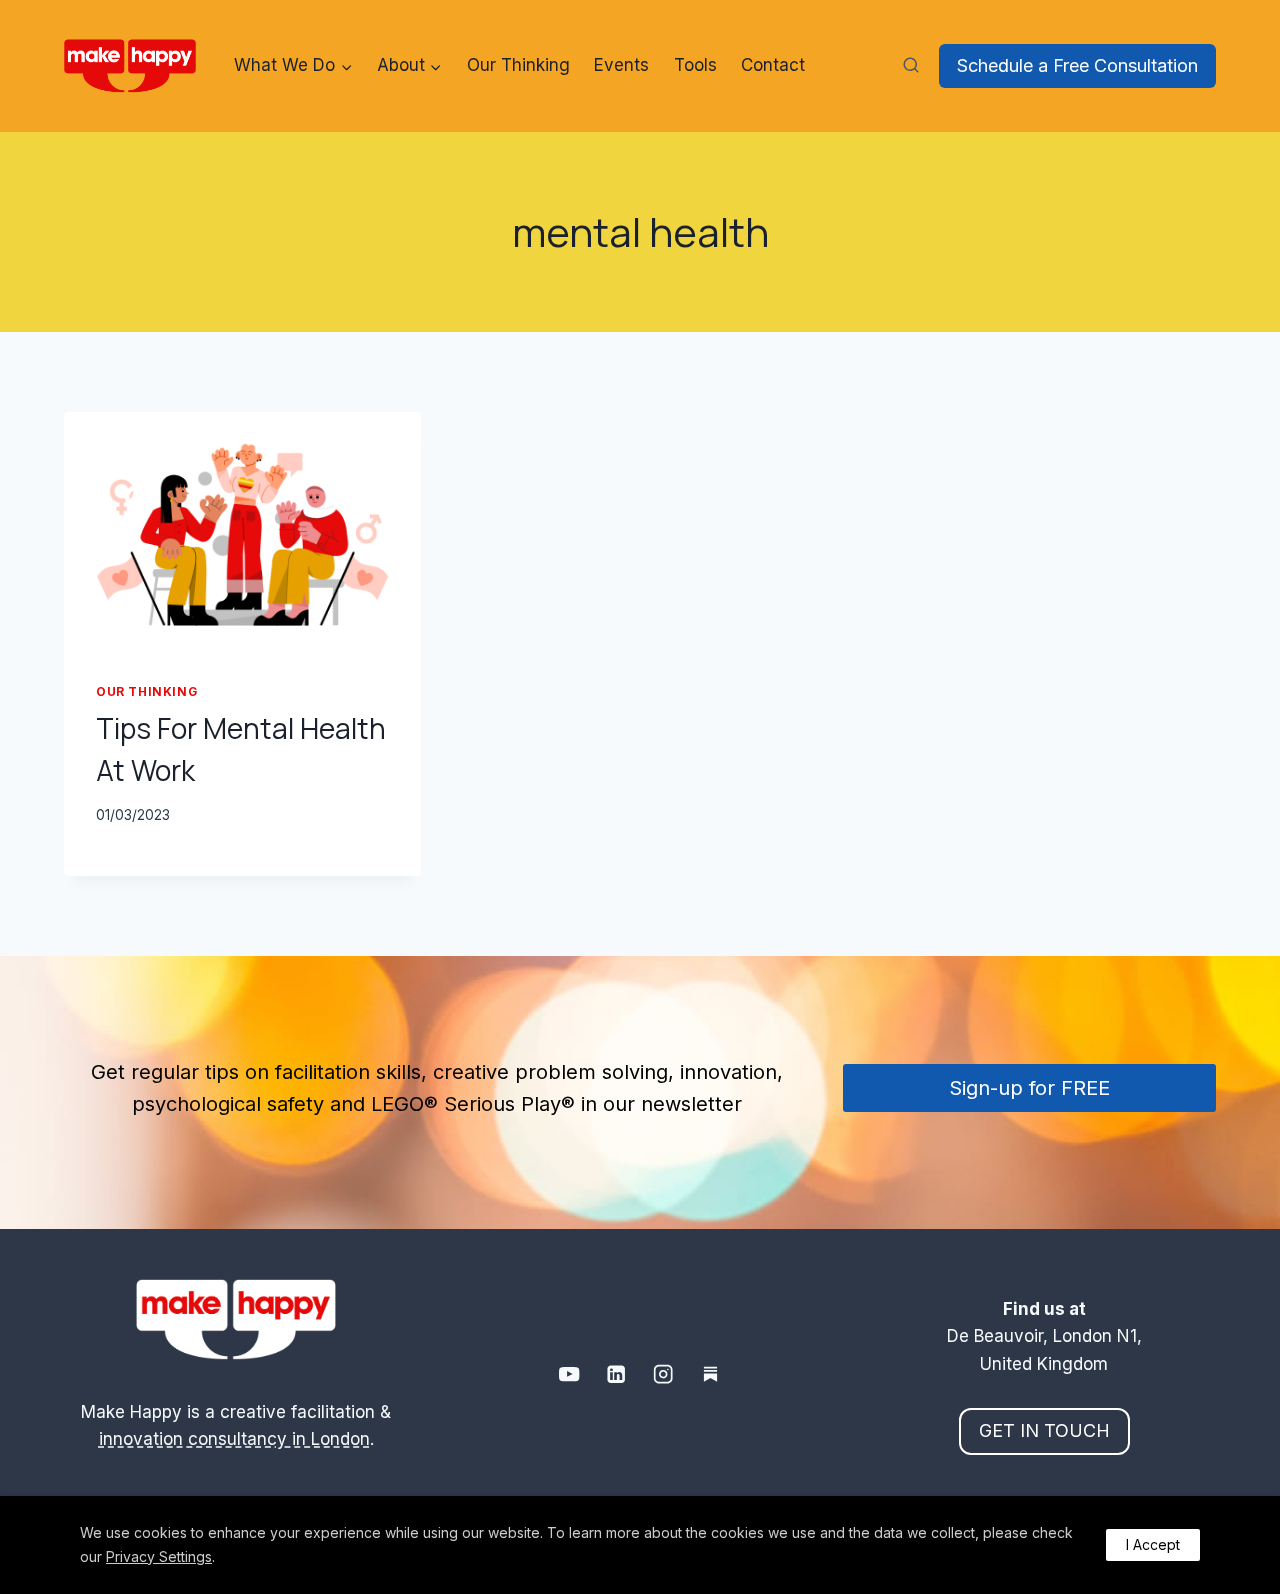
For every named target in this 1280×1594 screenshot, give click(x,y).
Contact (773, 65)
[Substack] (710, 1374)
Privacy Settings (159, 1556)
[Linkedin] (616, 1374)
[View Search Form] (911, 66)
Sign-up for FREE (1029, 1088)
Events (621, 65)
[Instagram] (663, 1374)
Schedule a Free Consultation (1077, 65)
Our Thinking (518, 65)
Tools (695, 65)
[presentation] (242, 531)
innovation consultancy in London (234, 1439)
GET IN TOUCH (1044, 1430)
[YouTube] (569, 1374)
